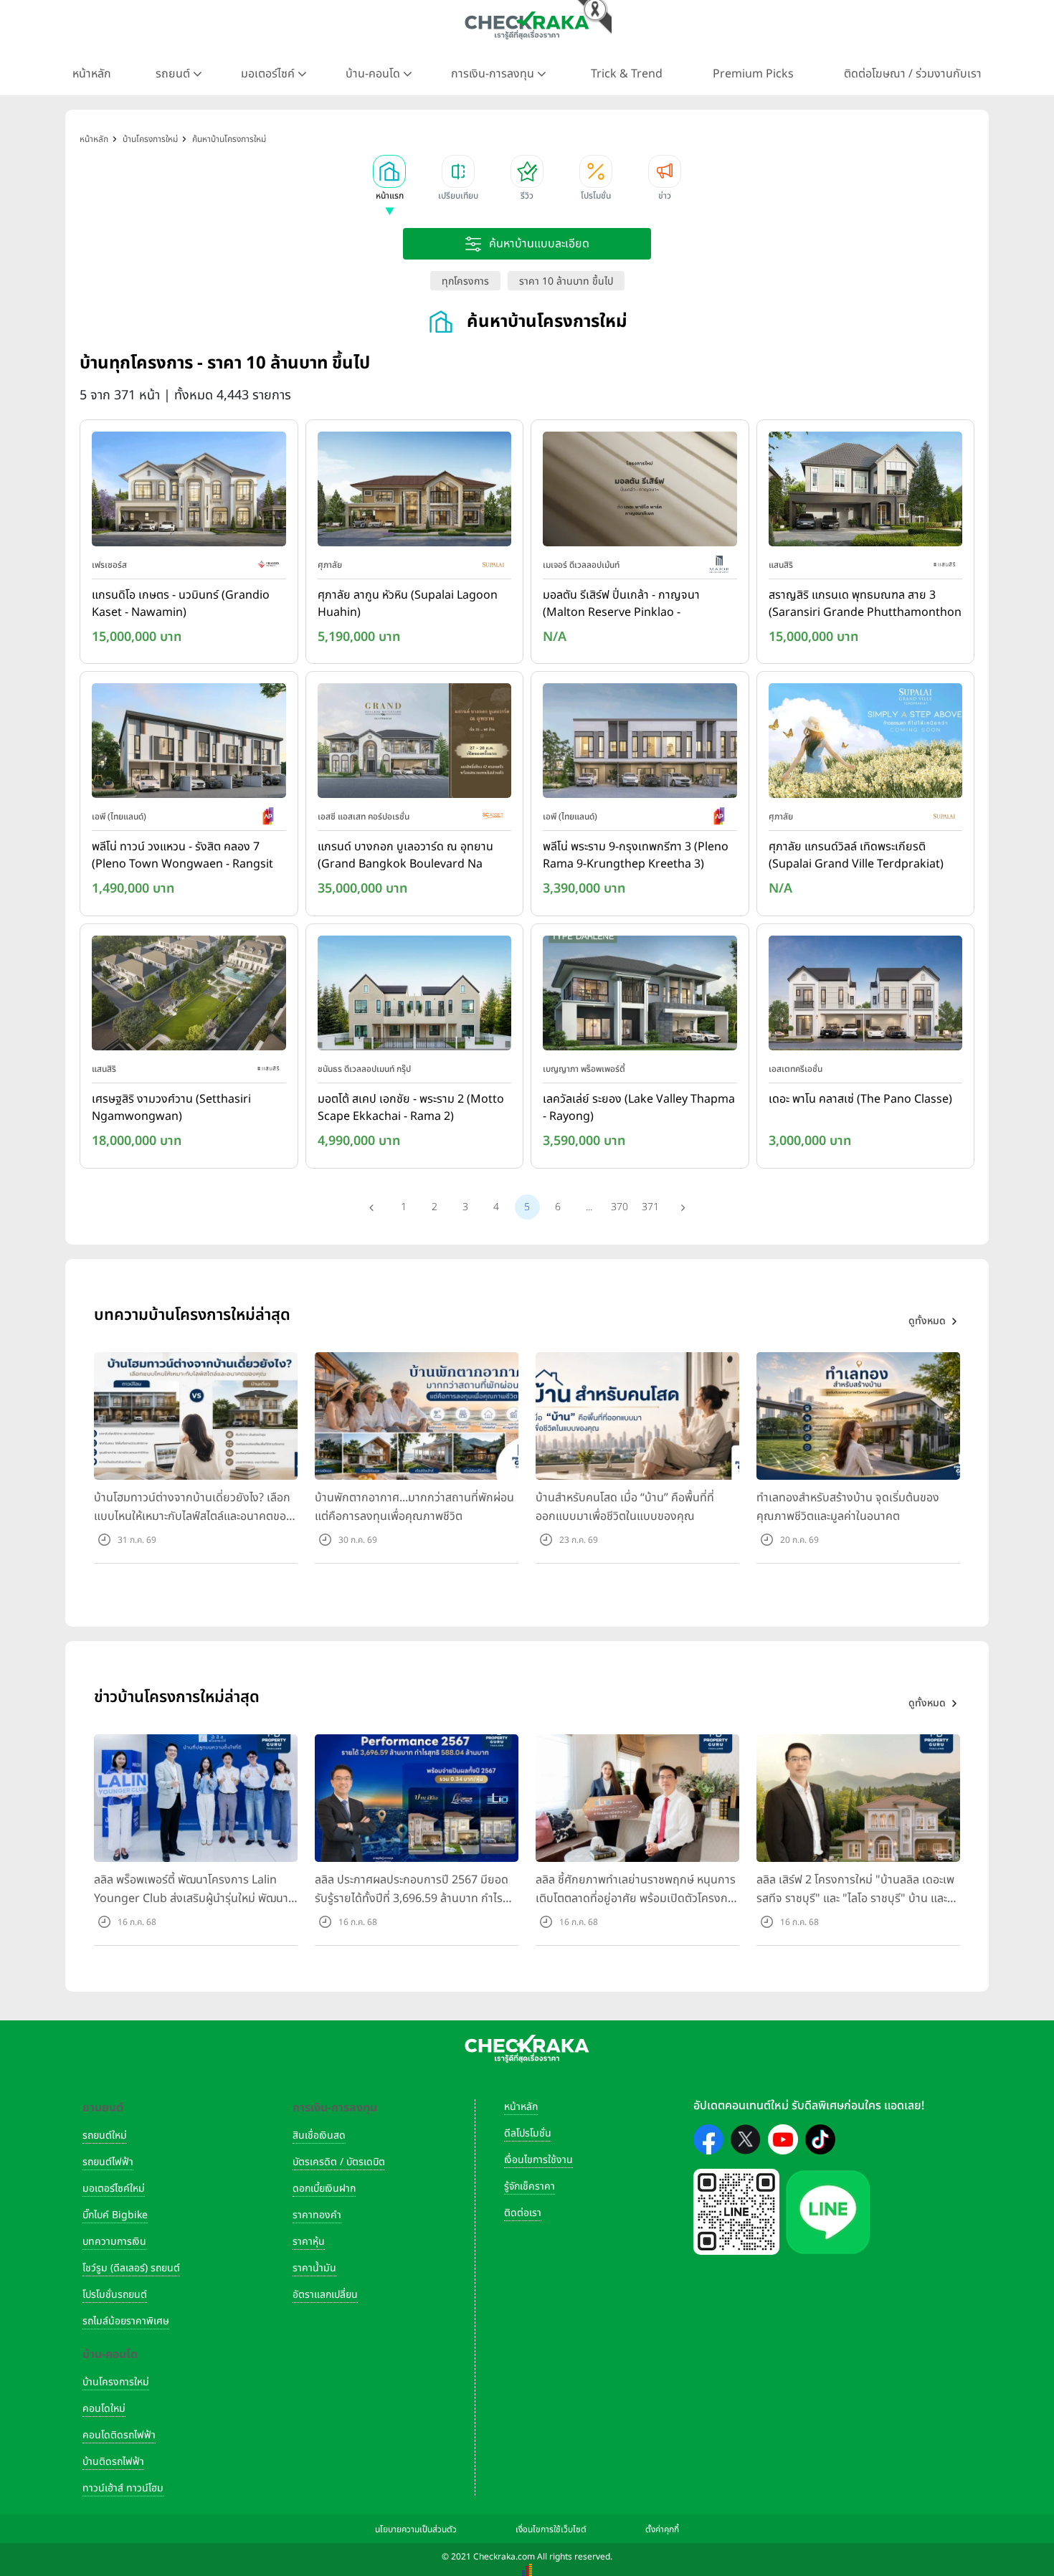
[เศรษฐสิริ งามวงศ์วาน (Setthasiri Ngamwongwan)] (189, 996)
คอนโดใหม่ (104, 2409)
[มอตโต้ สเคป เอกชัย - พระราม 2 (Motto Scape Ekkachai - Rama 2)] (415, 996)
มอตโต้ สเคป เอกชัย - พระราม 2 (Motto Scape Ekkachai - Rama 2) (411, 1108)
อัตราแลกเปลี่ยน (325, 2295)
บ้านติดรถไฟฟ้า (113, 2462)
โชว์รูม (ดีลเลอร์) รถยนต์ (131, 2268)
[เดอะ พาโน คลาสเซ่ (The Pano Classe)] (866, 996)
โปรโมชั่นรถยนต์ (115, 2295)
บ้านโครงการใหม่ (116, 2382)
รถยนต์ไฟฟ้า (108, 2162)
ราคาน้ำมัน (314, 2268)
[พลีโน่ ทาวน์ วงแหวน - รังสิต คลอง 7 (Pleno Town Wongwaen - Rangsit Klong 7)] (189, 744)
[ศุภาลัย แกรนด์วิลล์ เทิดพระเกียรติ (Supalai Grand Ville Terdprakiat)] (866, 744)
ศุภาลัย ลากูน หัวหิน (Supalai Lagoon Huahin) (408, 604)
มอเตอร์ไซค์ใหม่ (114, 2188)
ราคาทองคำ (317, 2215)
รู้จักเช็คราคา (530, 2186)
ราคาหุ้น (309, 2242)
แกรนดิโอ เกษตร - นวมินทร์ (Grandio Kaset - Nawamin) (181, 604)
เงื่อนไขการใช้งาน (538, 2160)
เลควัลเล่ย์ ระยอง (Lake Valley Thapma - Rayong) (639, 1108)
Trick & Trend (627, 74)
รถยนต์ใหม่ (105, 2135)
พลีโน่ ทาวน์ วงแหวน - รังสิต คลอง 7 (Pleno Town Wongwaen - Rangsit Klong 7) (182, 856)
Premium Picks (753, 74)
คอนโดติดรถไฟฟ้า (119, 2435)
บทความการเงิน (114, 2242)
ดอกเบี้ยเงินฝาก (324, 2188)
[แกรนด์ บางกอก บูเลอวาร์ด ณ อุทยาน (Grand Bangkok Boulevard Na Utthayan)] (415, 744)
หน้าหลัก (92, 74)
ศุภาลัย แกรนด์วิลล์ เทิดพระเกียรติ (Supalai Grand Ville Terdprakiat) (856, 855)
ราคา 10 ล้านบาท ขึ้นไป (566, 281)
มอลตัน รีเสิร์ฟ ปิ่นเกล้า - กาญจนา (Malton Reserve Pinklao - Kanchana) (621, 604)
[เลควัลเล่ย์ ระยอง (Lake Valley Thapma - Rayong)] (640, 996)
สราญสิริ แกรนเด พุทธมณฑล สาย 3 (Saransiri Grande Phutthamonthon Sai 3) (865, 604)
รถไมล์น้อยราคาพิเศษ (126, 2321)
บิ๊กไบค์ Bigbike (115, 2215)
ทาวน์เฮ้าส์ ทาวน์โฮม (123, 2488)
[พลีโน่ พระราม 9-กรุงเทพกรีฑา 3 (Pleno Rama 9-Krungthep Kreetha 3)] (640, 744)
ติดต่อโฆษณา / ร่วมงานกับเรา (913, 74)
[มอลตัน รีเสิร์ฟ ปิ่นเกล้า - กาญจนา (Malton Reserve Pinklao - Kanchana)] (640, 492)
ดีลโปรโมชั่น (528, 2133)
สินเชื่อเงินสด (319, 2135)
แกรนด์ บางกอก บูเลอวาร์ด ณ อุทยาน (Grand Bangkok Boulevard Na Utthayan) (405, 856)
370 (619, 1207)
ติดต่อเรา (523, 2213)
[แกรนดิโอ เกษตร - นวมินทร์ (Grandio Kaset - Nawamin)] (189, 492)
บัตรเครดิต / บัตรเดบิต (339, 2162)
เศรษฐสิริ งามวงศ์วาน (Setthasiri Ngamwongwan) (171, 1108)
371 (650, 1207)
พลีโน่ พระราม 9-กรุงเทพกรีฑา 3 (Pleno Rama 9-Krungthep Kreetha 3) (636, 855)
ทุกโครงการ (465, 281)
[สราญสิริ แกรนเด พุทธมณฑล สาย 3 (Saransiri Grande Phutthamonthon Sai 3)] (866, 492)
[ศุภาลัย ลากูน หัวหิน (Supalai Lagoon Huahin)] (415, 492)
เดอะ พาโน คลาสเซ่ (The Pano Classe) (860, 1099)
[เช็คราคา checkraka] (527, 25)
